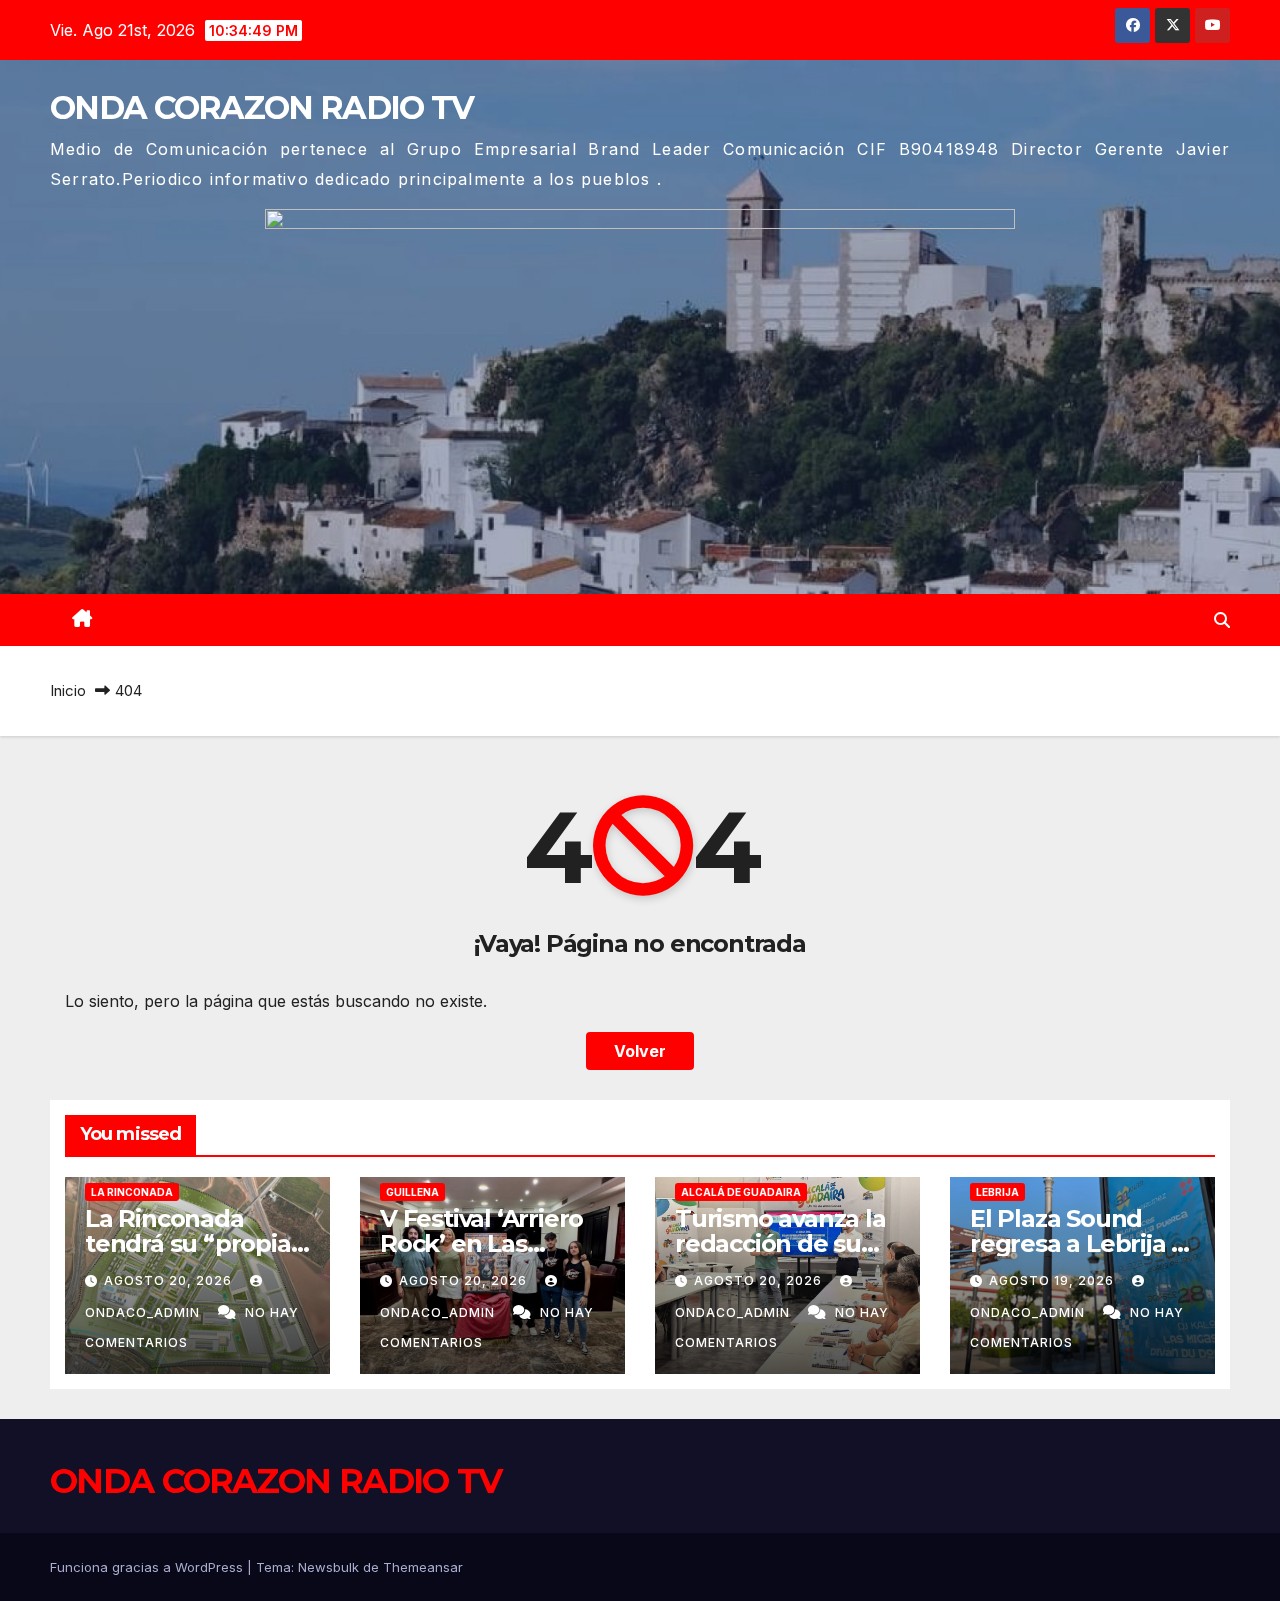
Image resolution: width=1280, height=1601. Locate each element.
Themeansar (423, 1567)
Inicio (68, 690)
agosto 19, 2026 (1053, 1280)
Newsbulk (328, 1567)
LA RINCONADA (132, 1192)
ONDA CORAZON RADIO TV (261, 107)
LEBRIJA (997, 1192)
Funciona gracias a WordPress (148, 1567)
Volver (640, 1051)
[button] (1222, 620)
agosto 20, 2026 (170, 1280)
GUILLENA (412, 1192)
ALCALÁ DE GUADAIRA (741, 1192)
